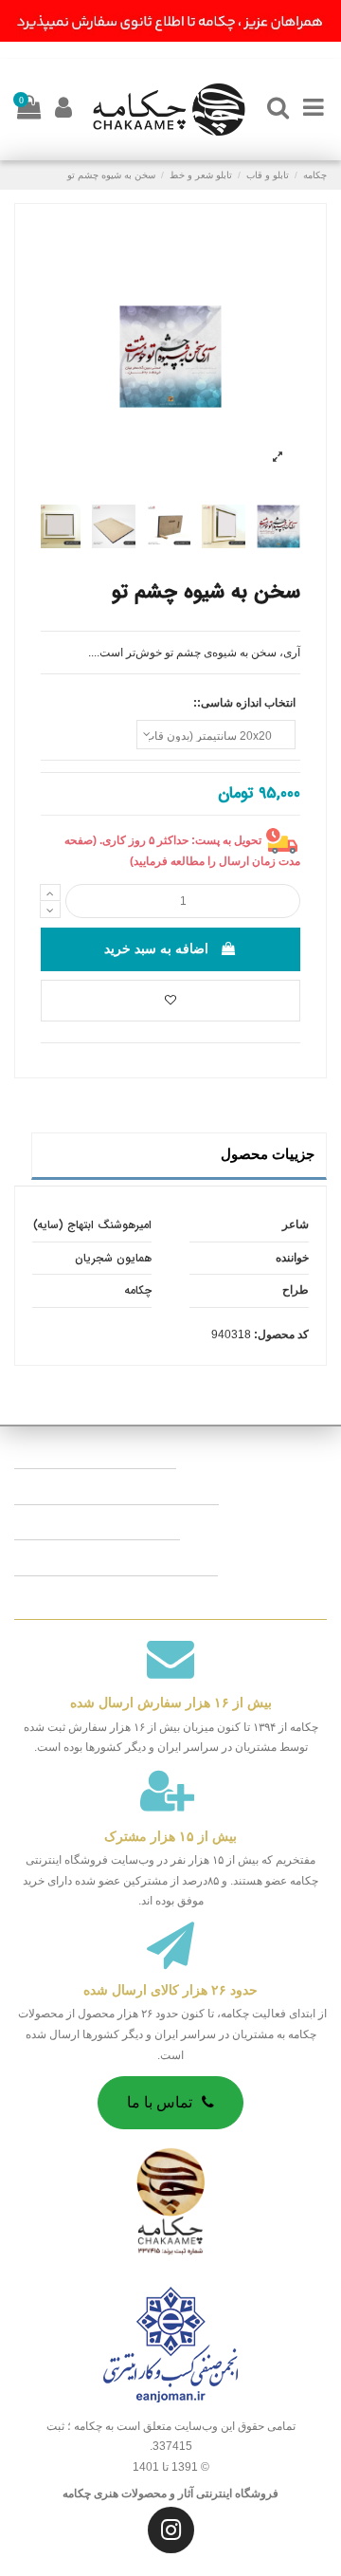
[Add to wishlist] (170, 1001)
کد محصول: (281, 1334)
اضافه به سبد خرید (156, 948)
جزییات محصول (268, 1154)
